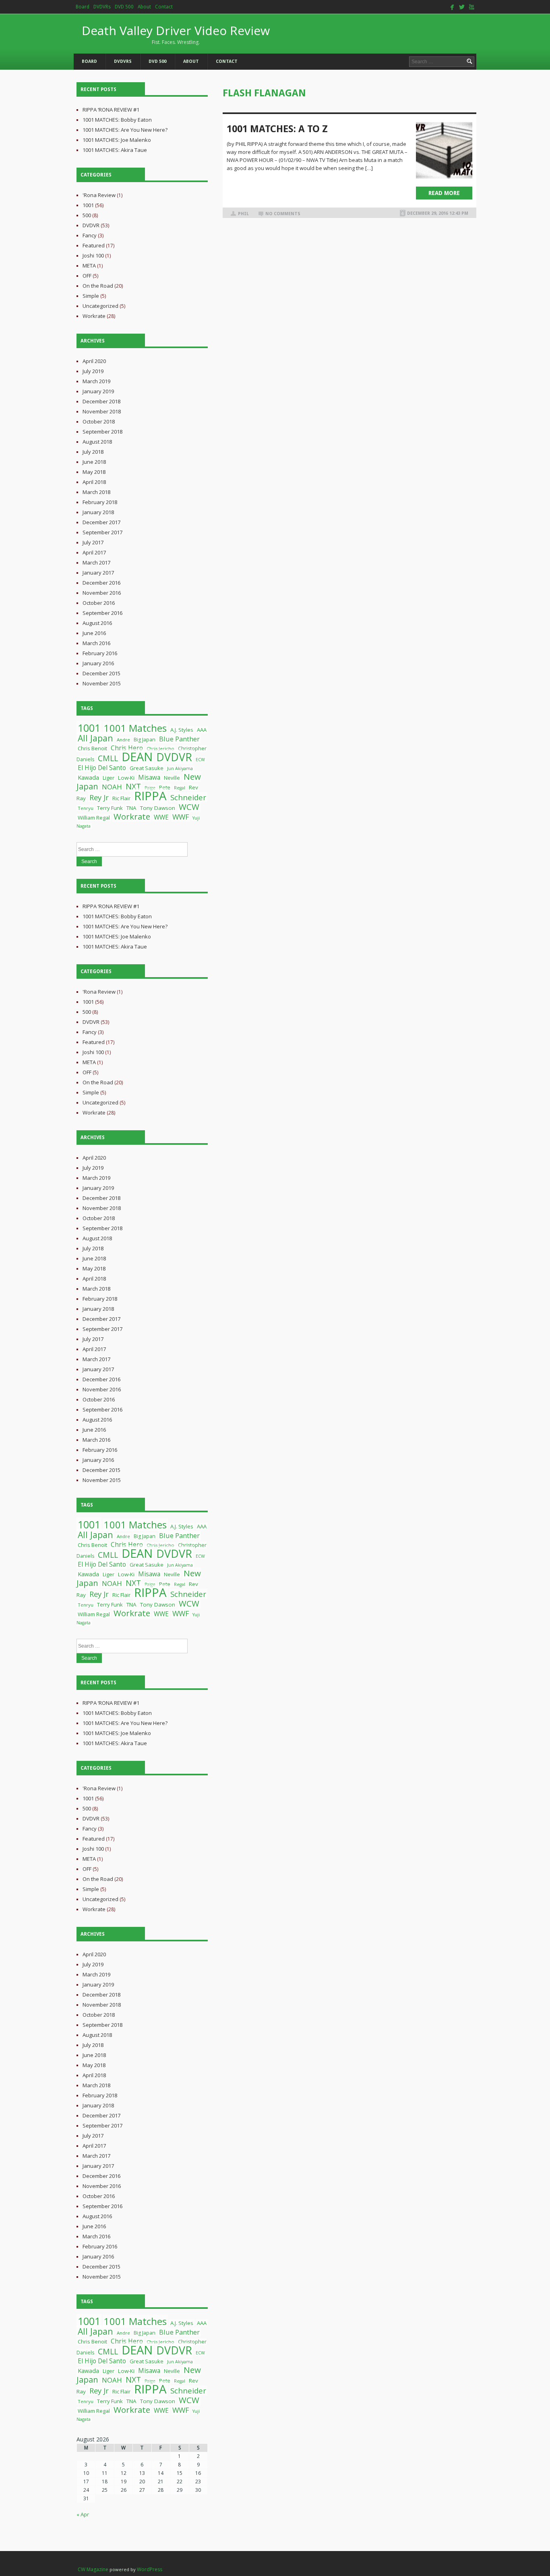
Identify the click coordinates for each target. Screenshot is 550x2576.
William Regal (94, 818)
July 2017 (93, 542)
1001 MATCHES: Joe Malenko (117, 140)
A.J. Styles (182, 730)
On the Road (98, 286)
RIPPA (150, 796)
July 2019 (93, 371)
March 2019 (96, 381)
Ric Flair (121, 798)
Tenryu (86, 808)
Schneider (188, 797)
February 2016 (100, 653)
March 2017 (96, 563)
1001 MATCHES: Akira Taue (115, 150)
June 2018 (94, 462)
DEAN (137, 757)
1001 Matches (135, 728)
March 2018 (96, 492)
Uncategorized (100, 306)
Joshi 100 (93, 255)
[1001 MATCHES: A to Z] (444, 150)
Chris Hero (127, 748)
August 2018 (97, 442)
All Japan (95, 738)
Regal (180, 788)
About (144, 7)
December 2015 (101, 673)
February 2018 (100, 502)
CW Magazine (93, 2569)
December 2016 (101, 583)
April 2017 (94, 552)
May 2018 (94, 472)
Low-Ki (126, 778)
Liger (109, 778)
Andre (123, 740)
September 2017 (102, 532)
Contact (164, 7)
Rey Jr (99, 797)
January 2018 (98, 512)
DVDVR (91, 225)
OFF (87, 276)
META (89, 266)
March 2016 (96, 643)
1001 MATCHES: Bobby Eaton (117, 120)
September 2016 (102, 613)
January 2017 (98, 573)
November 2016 (102, 593)
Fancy (90, 235)
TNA (131, 808)
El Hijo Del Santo (102, 768)
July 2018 (93, 452)
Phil (243, 214)
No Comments (283, 214)
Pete (165, 787)
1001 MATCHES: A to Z (277, 129)
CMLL (108, 758)
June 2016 (94, 633)
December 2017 (101, 522)
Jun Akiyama (180, 768)
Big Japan (145, 740)
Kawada (88, 777)
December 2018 (101, 401)
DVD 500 (124, 7)
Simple (91, 296)
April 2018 (94, 482)
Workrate (94, 316)
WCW (189, 807)
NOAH (112, 787)
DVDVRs (102, 7)
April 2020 (94, 361)
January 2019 (98, 391)
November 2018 (102, 411)
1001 (88, 205)
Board (83, 7)
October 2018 (99, 421)
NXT (133, 786)
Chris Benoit (92, 748)
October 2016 (99, 603)
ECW (200, 760)
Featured (94, 245)
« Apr (83, 2514)
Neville (172, 778)
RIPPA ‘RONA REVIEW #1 (111, 110)
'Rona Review (99, 195)
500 (87, 215)
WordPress (150, 2569)
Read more (444, 193)
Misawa (149, 777)
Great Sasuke (147, 768)
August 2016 (97, 623)
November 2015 (102, 683)
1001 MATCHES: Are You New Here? (125, 130)
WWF (181, 817)
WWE (161, 817)
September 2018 (102, 432)
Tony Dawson (158, 808)
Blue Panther (179, 739)
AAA (202, 730)
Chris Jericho (160, 748)
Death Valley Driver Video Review (176, 34)
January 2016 (98, 663)
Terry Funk (110, 808)
